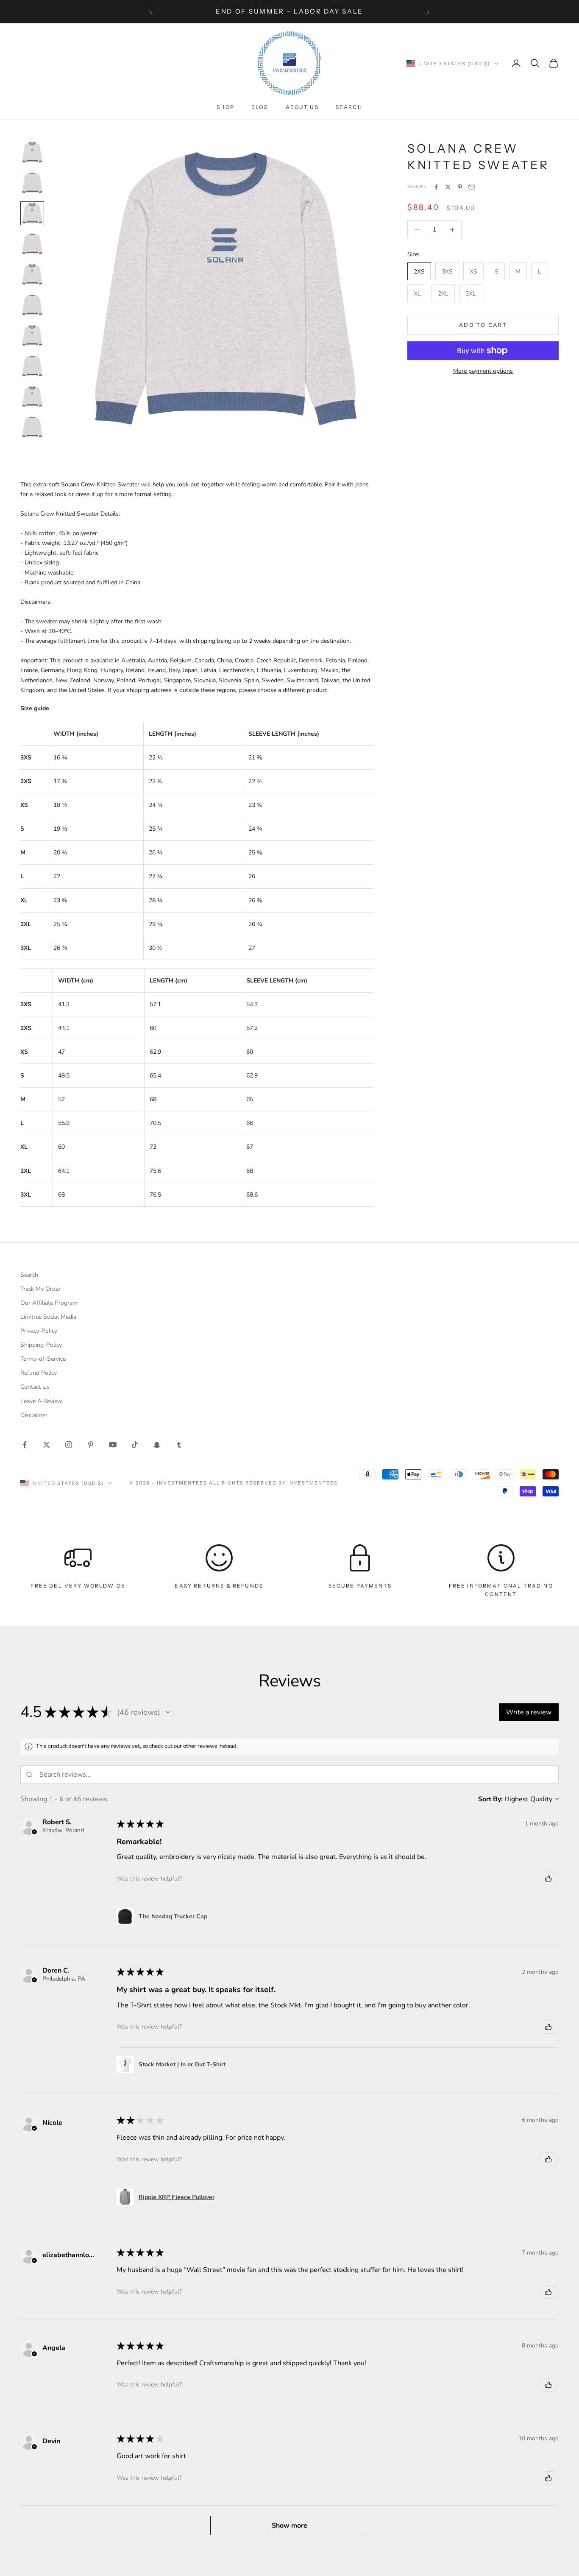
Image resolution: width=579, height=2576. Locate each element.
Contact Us (35, 1387)
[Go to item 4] (32, 244)
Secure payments (360, 1586)
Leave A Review (41, 1401)
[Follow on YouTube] (113, 1445)
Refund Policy (39, 1373)
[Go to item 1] (32, 152)
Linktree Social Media (48, 1317)
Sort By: (490, 1799)
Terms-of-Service (43, 1359)
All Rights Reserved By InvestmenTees (273, 1483)
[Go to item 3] (32, 213)
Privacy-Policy (39, 1331)
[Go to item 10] (32, 427)
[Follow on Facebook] (25, 1445)
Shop (225, 107)
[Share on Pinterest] (460, 187)
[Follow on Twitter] (47, 1445)
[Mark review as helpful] (548, 1878)
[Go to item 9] (32, 396)
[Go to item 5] (32, 274)
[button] (168, 1712)
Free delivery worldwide (78, 1586)
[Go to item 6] (32, 305)
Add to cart (483, 325)
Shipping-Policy (41, 1345)
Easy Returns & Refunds (219, 1586)
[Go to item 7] (32, 335)
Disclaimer (34, 1415)
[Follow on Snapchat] (157, 1445)
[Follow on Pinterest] (91, 1445)
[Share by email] (472, 187)
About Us (302, 107)
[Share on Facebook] (436, 187)
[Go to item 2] (32, 183)
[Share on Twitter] (448, 187)
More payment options (483, 371)
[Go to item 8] (32, 366)
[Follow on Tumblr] (179, 1445)
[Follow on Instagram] (69, 1445)
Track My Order (40, 1289)
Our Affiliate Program (49, 1303)
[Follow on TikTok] (135, 1445)
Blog (260, 107)
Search (349, 107)
